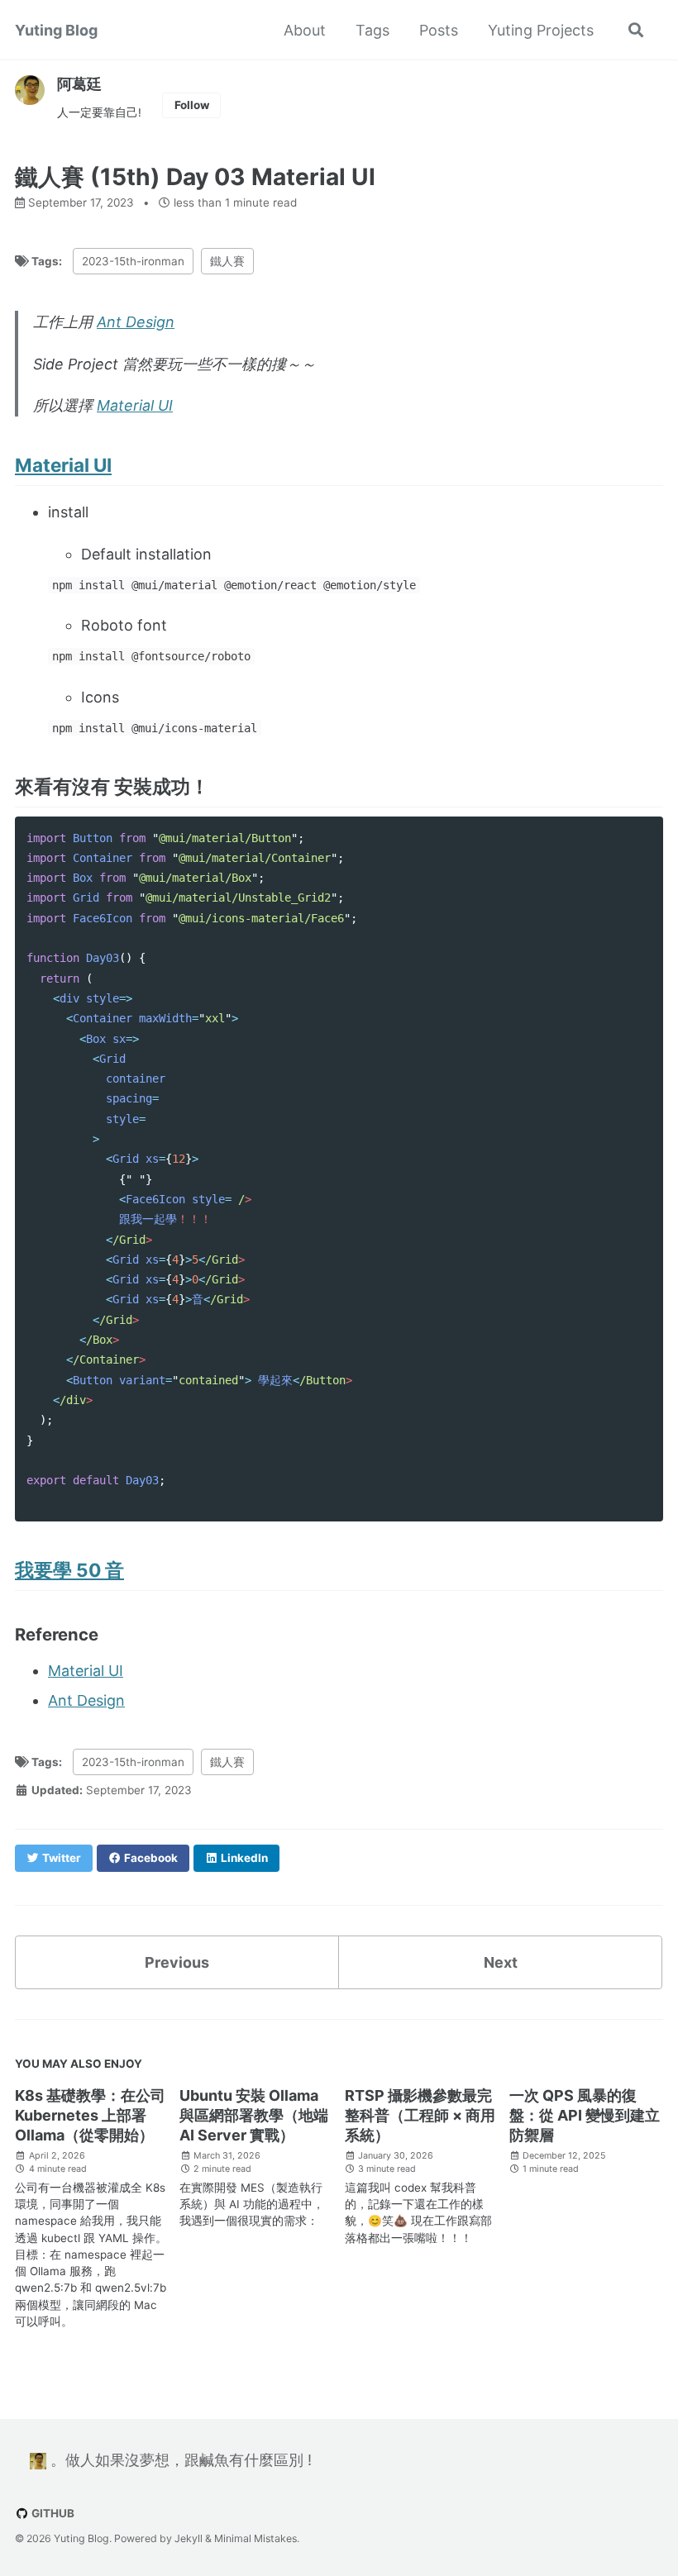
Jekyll (189, 2538)
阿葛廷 (79, 84)
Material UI (135, 405)
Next (501, 1962)
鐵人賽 (227, 261)
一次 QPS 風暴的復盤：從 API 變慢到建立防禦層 (585, 2115)
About (305, 30)
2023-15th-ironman (133, 261)
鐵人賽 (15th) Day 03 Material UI (195, 177)
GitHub (52, 2513)
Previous (177, 1962)
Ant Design (136, 322)
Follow (192, 105)
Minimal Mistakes (255, 2538)
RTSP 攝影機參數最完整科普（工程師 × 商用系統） (420, 2115)
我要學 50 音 (69, 1570)
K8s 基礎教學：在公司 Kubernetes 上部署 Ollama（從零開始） (90, 2115)
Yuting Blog (56, 30)
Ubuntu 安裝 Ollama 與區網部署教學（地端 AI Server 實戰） (254, 2115)
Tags (372, 30)
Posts (439, 30)
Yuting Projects (541, 30)
